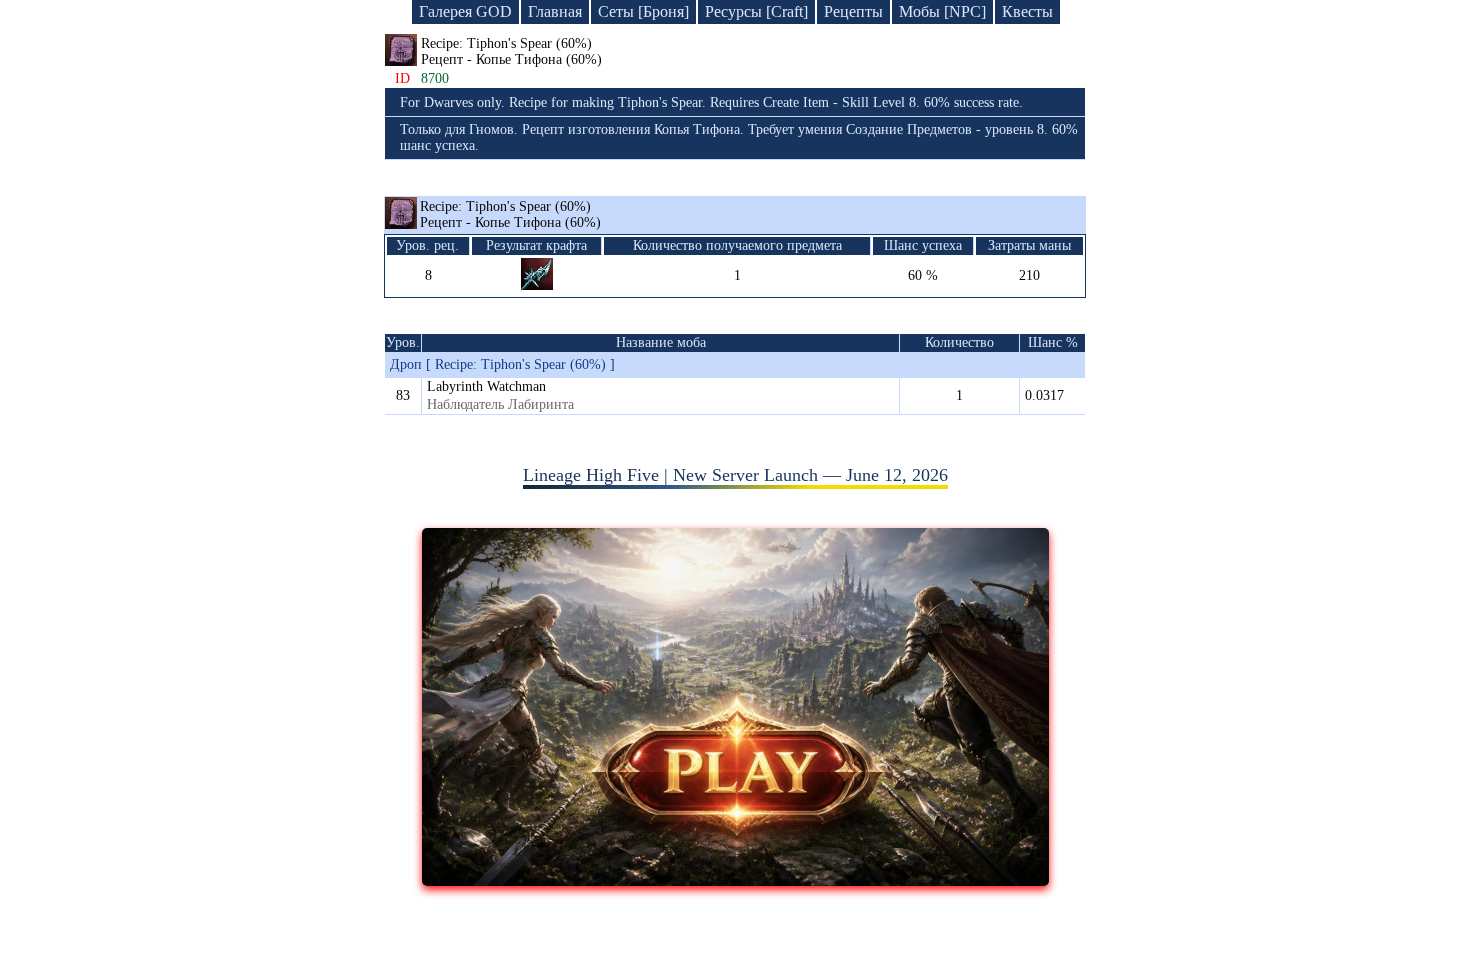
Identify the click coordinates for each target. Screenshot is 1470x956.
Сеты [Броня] (643, 11)
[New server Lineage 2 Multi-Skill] (735, 880)
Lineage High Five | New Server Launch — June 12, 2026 (735, 475)
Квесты (1027, 11)
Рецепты (853, 11)
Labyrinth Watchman (486, 386)
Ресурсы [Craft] (756, 11)
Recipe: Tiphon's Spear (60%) (510, 214)
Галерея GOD (465, 11)
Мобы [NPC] (942, 11)
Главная (555, 11)
